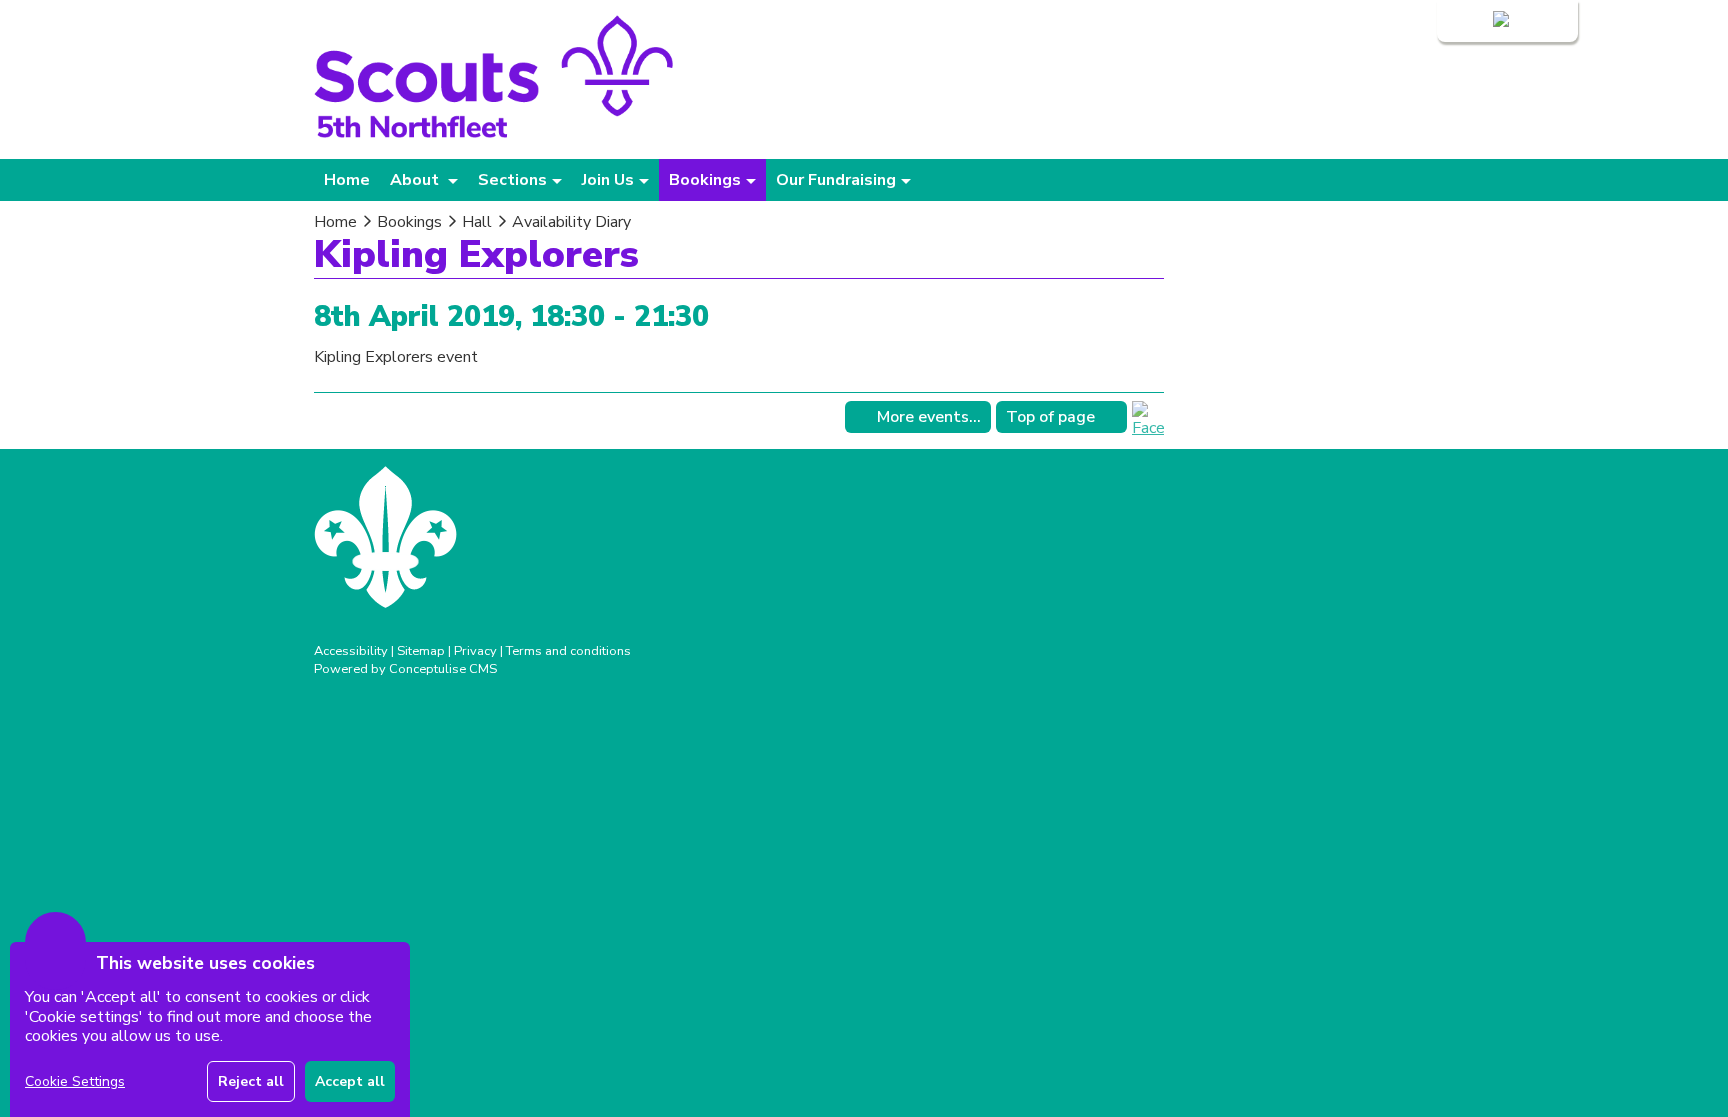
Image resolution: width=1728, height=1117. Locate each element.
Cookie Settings (75, 1081)
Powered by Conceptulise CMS (405, 669)
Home (347, 180)
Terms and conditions (568, 651)
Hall (477, 222)
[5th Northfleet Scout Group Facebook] (1148, 428)
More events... (929, 417)
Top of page (1050, 417)
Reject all (251, 1081)
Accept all (350, 1081)
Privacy (475, 651)
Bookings (409, 222)
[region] (210, 1029)
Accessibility (351, 651)
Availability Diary (571, 222)
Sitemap (421, 651)
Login (1470, 21)
